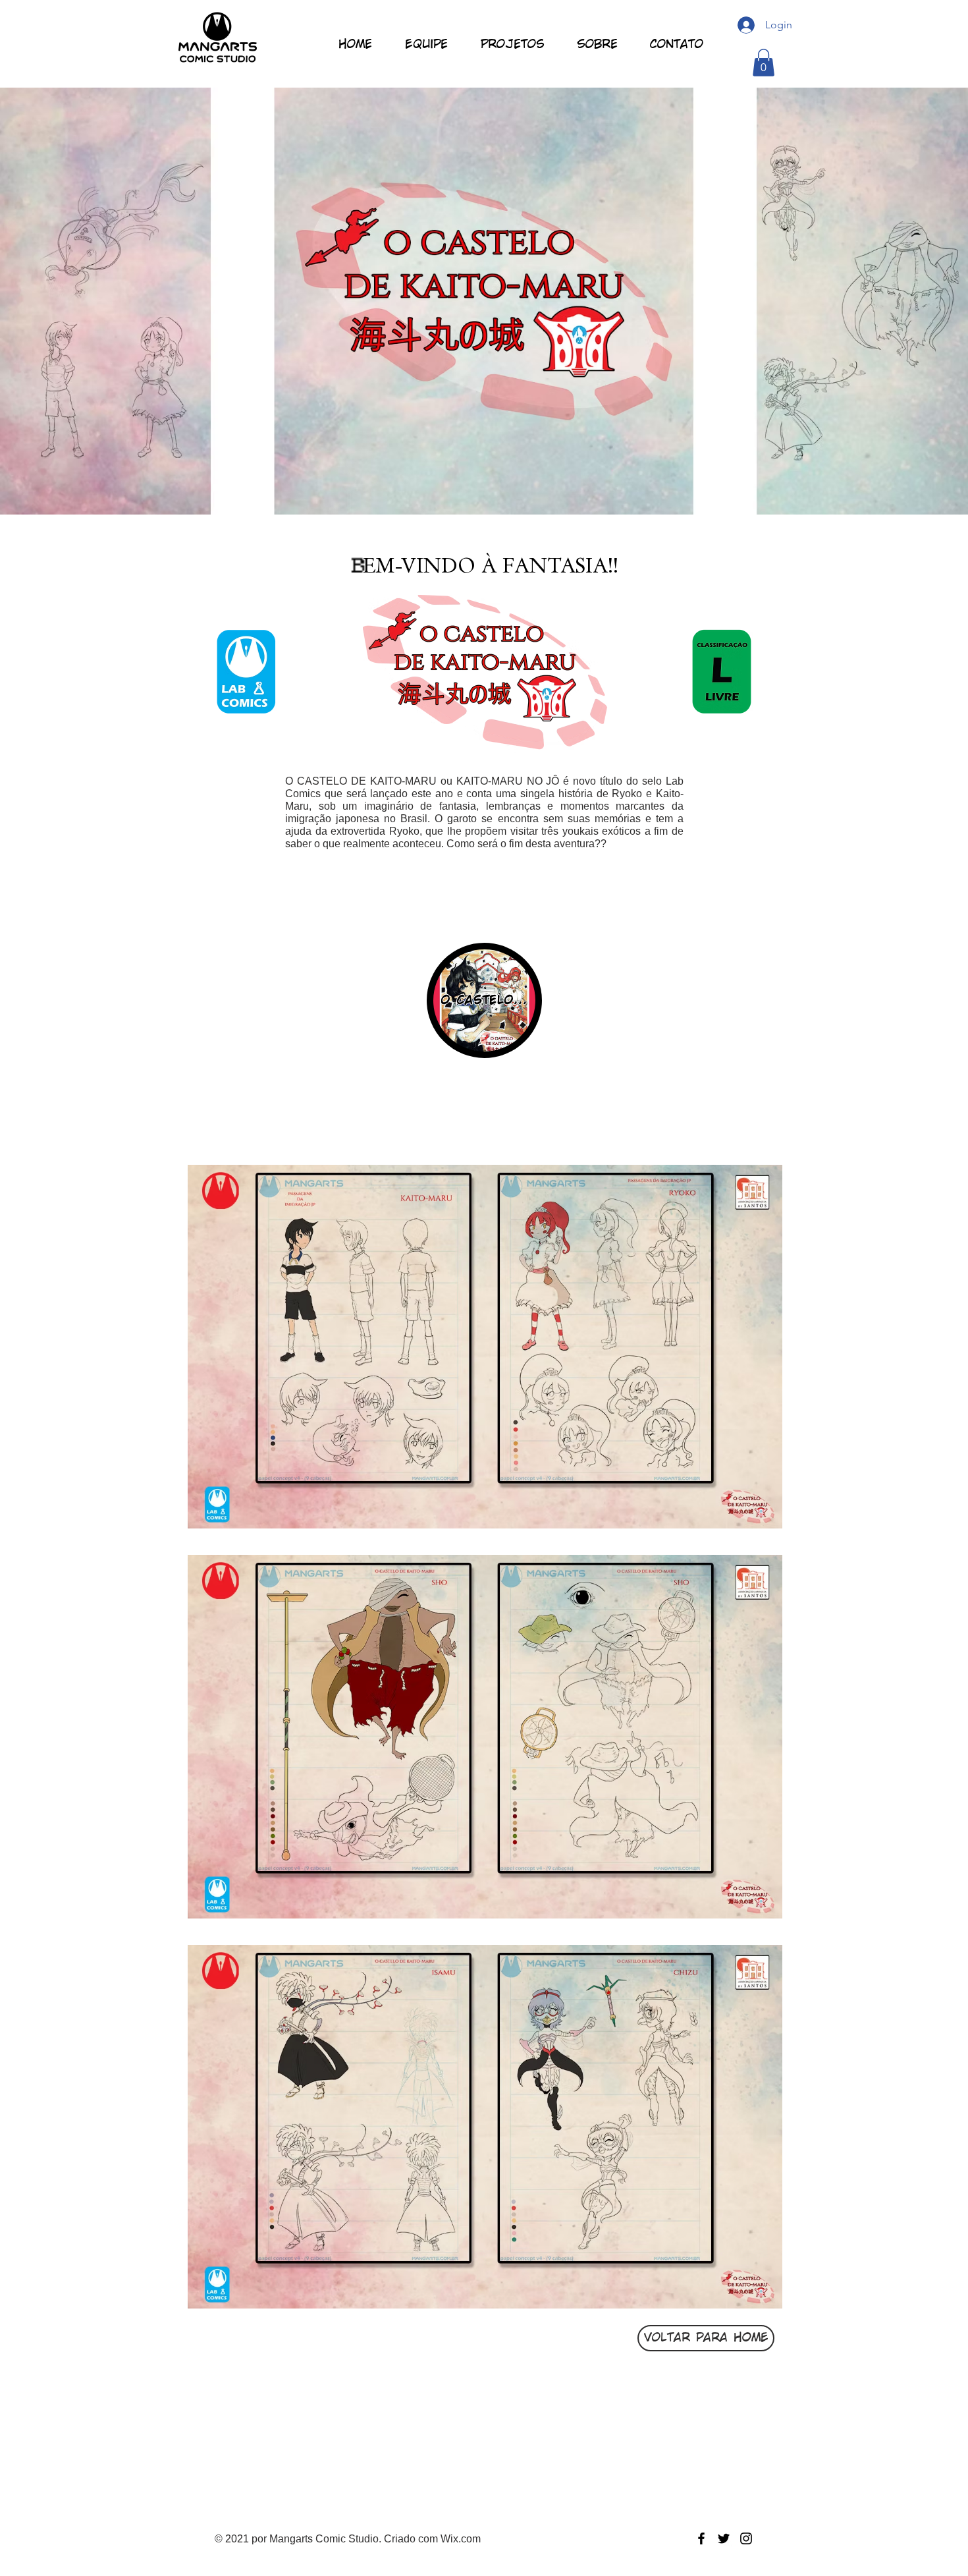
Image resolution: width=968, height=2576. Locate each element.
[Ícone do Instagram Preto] (746, 2538)
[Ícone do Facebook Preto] (701, 2538)
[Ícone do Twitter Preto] (724, 2538)
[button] (764, 63)
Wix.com (461, 2539)
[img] (485, 1347)
